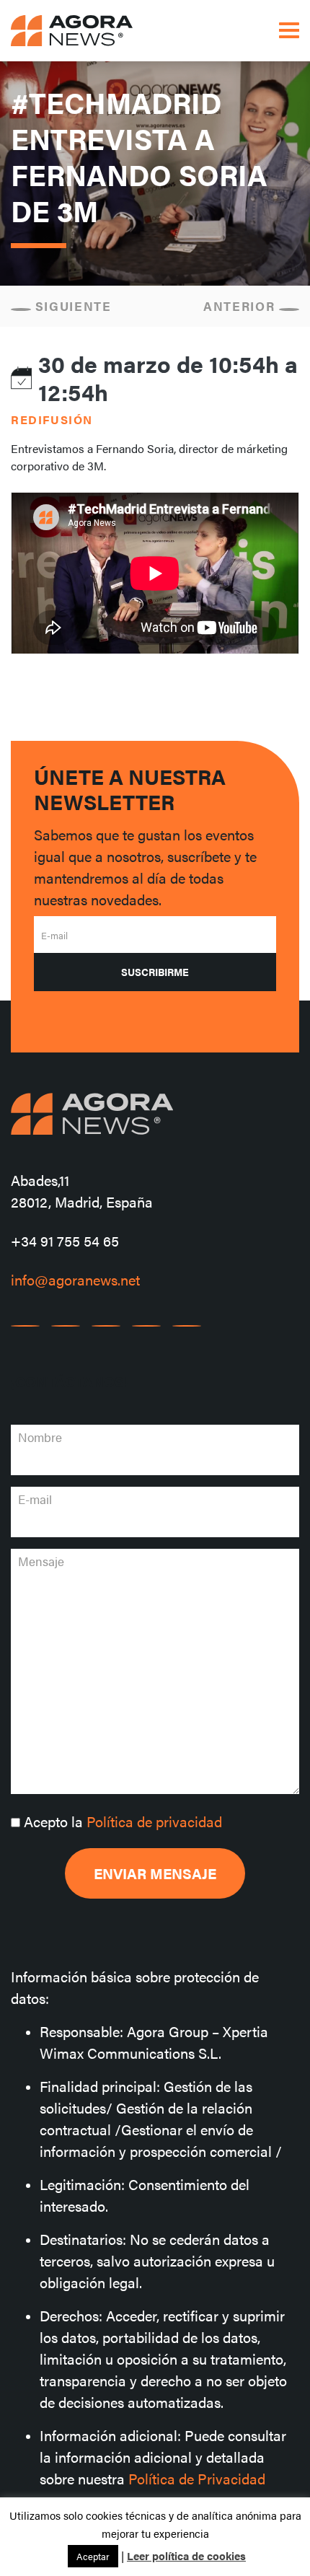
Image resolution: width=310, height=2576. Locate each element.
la (123, 1821)
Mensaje (41, 1561)
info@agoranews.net (75, 1279)
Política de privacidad (154, 1821)
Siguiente (71, 306)
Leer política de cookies (186, 2555)
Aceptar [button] (93, 2556)
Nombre (40, 1437)
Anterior (241, 306)
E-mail (54, 935)
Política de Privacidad (197, 2478)
